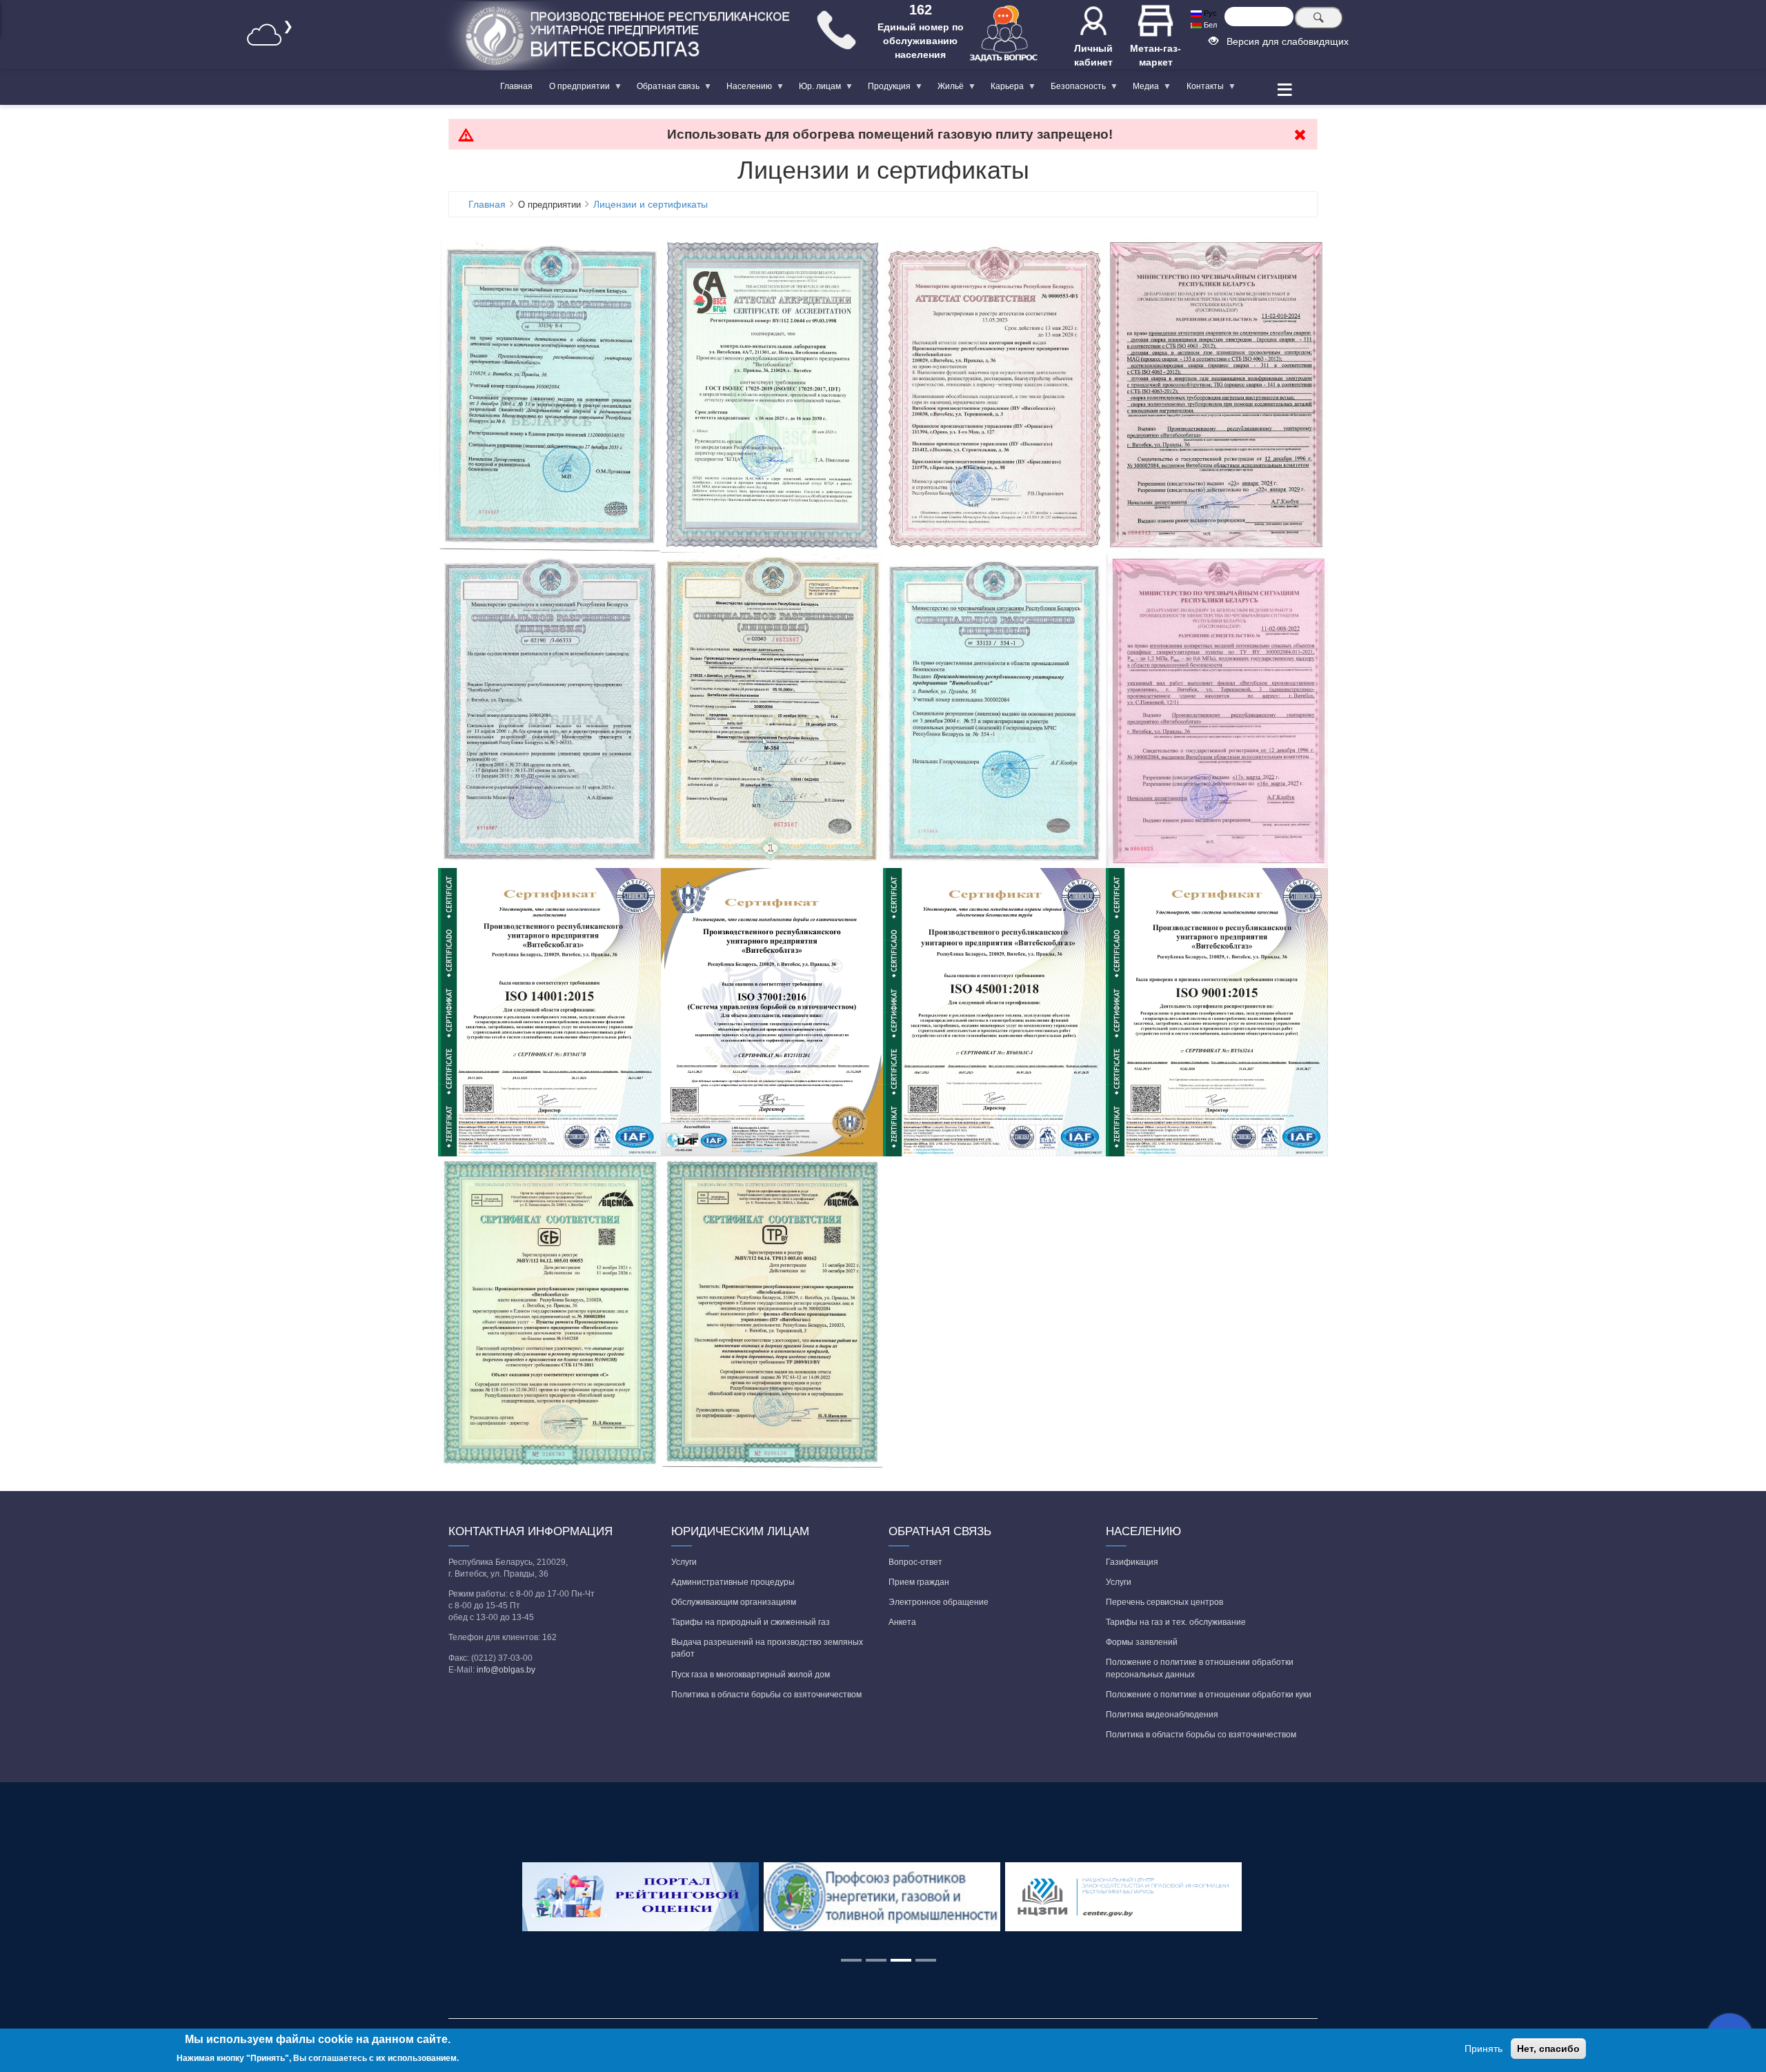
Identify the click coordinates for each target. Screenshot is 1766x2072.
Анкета (902, 1622)
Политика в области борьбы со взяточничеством (766, 1695)
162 (921, 10)
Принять (1484, 2049)
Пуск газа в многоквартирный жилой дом (751, 1675)
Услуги (684, 1562)
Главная (516, 86)
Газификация (1132, 1562)
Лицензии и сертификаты (651, 204)
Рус (1209, 13)
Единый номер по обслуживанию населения (921, 41)
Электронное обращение (939, 1602)
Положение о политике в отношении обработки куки (1209, 1695)
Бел (1209, 25)
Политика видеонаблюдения (1162, 1715)
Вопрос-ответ (915, 1562)
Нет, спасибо (1548, 2049)
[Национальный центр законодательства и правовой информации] (1124, 1897)
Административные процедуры (733, 1582)
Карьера (1003, 89)
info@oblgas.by (506, 1670)
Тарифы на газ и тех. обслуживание (1176, 1622)
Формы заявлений (1142, 1642)
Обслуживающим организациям (734, 1602)
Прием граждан (919, 1582)
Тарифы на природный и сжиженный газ (751, 1622)
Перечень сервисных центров (1164, 1602)
